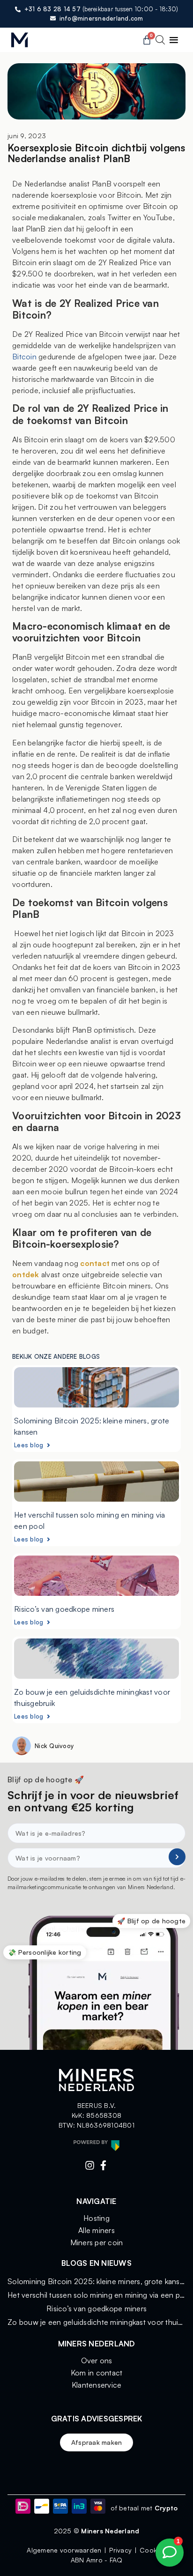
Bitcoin (24, 357)
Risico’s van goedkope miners (64, 1609)
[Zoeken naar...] (160, 41)
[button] (174, 40)
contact (95, 1263)
